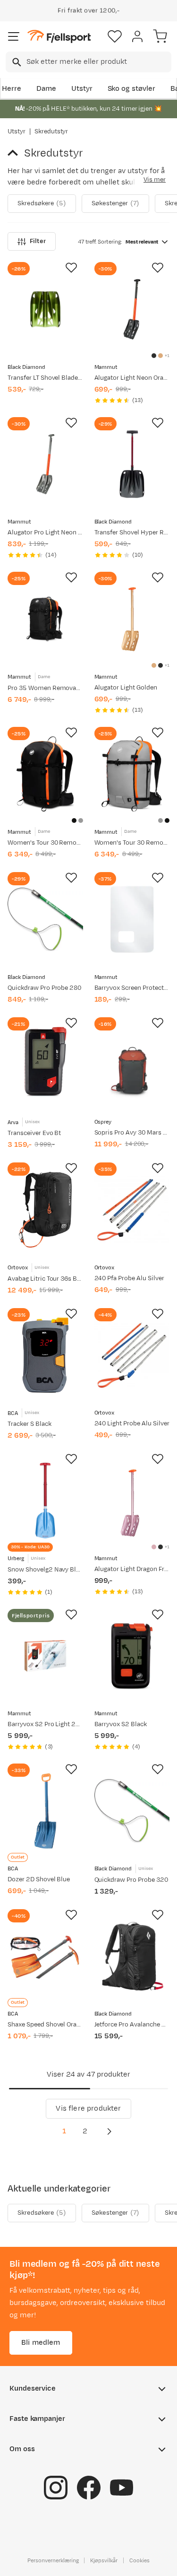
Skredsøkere (42, 203)
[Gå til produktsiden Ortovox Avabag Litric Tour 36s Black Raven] (45, 1210)
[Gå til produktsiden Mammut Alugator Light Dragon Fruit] (132, 1501)
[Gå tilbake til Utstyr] (16, 153)
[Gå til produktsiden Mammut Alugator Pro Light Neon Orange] (45, 464)
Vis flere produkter (88, 2109)
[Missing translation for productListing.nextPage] (109, 2131)
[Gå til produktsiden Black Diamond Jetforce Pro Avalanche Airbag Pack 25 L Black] (132, 1956)
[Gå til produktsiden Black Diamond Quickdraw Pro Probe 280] (45, 919)
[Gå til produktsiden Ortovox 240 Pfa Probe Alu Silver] (132, 1210)
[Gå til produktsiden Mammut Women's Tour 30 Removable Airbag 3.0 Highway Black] (132, 774)
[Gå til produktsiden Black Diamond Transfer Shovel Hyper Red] (132, 464)
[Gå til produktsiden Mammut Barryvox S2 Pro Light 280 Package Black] (45, 1656)
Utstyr (82, 89)
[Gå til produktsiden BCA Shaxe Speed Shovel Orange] (45, 1956)
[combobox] (88, 62)
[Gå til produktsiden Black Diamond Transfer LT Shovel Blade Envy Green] (45, 309)
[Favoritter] (115, 36)
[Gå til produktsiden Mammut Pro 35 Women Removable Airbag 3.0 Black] (45, 619)
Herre (12, 89)
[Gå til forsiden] (59, 37)
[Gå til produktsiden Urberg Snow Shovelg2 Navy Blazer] (45, 1501)
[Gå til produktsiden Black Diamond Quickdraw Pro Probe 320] (132, 1811)
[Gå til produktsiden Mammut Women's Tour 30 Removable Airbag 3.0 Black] (45, 774)
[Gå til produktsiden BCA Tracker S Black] (45, 1355)
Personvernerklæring (53, 2560)
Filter (38, 241)
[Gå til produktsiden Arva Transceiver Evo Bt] (45, 1065)
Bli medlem (41, 2343)
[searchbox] (98, 62)
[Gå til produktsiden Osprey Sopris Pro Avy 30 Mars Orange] (132, 1065)
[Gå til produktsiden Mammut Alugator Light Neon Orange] (132, 309)
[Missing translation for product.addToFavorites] (71, 268)
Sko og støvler (132, 89)
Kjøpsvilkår (104, 2560)
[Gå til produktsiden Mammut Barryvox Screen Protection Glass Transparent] (132, 919)
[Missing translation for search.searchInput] (16, 62)
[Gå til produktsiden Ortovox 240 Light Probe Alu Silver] (132, 1355)
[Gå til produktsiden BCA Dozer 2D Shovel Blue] (45, 1811)
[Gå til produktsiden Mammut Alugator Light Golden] (132, 619)
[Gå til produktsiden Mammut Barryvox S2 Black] (132, 1656)
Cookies (139, 2560)
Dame (46, 89)
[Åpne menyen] (14, 36)
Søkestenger (115, 203)
